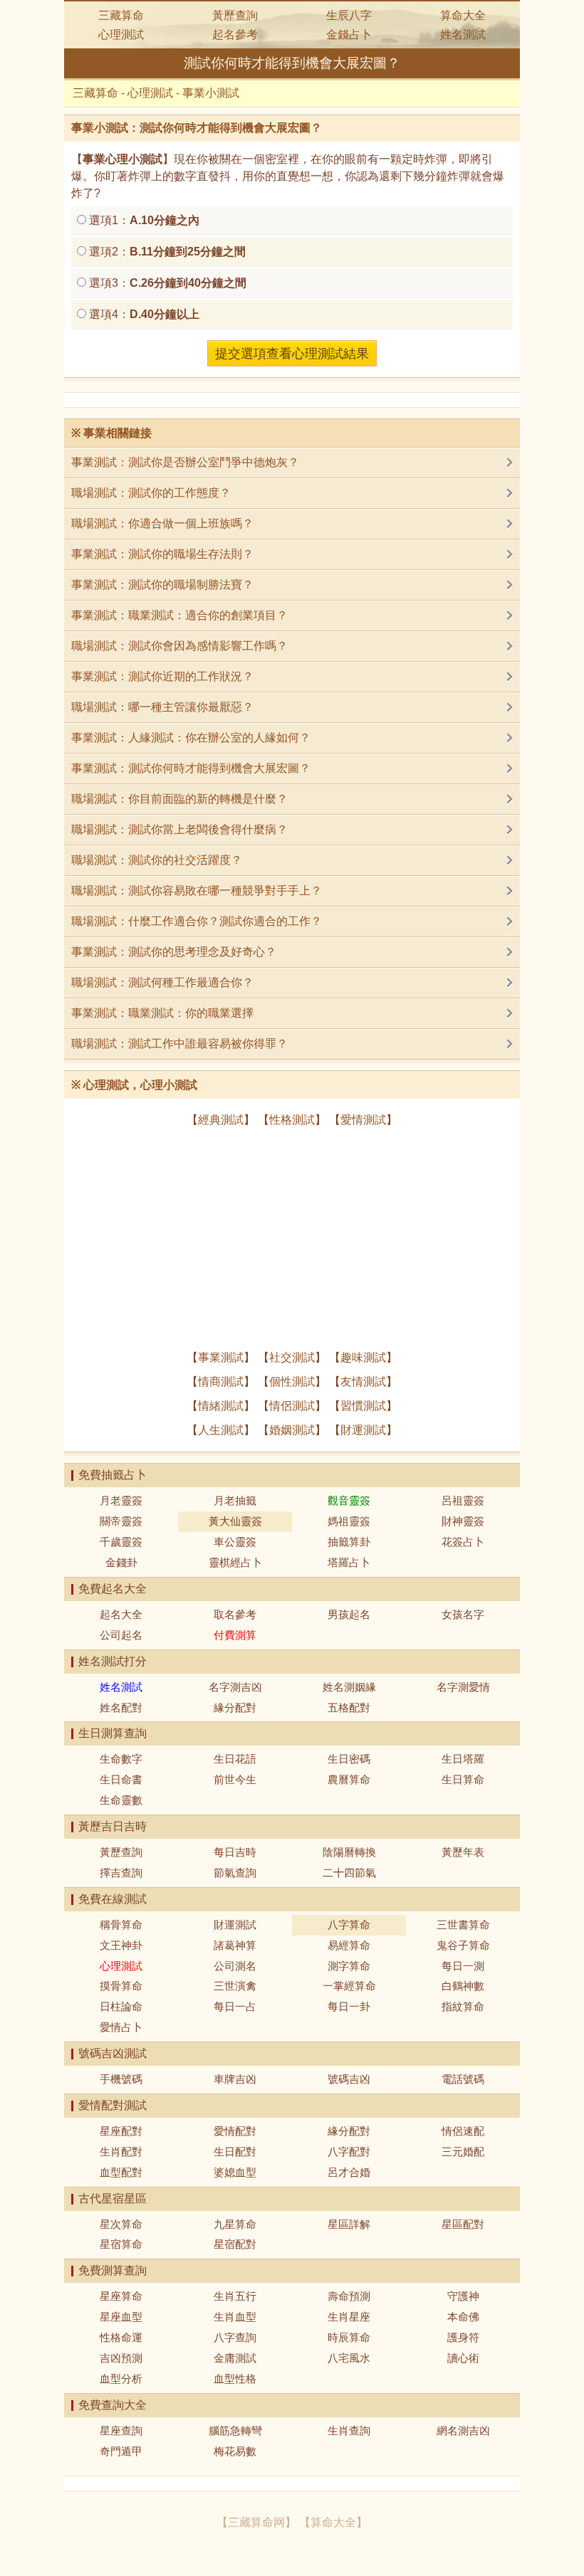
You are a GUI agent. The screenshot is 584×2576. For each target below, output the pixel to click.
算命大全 (463, 15)
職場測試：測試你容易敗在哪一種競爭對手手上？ (197, 891)
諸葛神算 (235, 1945)
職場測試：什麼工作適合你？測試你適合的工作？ (197, 921)
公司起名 (121, 1635)
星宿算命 (121, 2244)
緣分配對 (235, 1707)
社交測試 (292, 1357)
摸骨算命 (121, 1986)
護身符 (463, 2337)
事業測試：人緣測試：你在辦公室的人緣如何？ (191, 738)
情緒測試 (221, 1406)
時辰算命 (349, 2337)
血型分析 (121, 2379)
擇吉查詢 (121, 1873)
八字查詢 (235, 2337)
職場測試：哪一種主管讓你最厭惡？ (162, 707)
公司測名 (235, 1966)
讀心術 (463, 2358)
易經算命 (349, 1945)
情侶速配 (463, 2131)
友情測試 (363, 1382)
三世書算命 (463, 1925)
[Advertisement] (292, 1239)
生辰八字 (349, 15)
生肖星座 (349, 2317)
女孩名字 (463, 1614)
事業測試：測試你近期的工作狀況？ (162, 676)
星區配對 (463, 2224)
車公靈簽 (235, 1542)
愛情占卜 (121, 2027)
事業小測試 (211, 93)
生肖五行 (235, 2296)
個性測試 (292, 1382)
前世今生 (235, 1779)
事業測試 (221, 1357)
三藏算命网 (256, 2522)
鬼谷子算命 (463, 1945)
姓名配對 (121, 1707)
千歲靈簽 (121, 1542)
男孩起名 (349, 1614)
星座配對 (121, 2131)
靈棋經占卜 (235, 1562)
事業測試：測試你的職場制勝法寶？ (162, 585)
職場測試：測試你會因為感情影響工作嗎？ (179, 646)
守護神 (463, 2296)
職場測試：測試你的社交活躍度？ (157, 860)
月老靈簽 (121, 1500)
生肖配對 (121, 2152)
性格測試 (292, 1120)
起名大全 (121, 1614)
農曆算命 (349, 1779)
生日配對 (235, 2152)
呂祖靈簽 (463, 1500)
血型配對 (121, 2172)
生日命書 (121, 1779)
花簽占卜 (463, 1542)
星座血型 (121, 2317)
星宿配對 (235, 2244)
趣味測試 (363, 1357)
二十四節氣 (349, 1873)
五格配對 (349, 1707)
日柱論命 (121, 2006)
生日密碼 (349, 1759)
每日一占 (235, 2006)
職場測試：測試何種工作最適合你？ (162, 982)
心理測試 (121, 35)
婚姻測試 (292, 1430)
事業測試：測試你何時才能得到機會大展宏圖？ (191, 768)
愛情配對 (235, 2131)
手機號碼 (121, 2079)
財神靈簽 (463, 1521)
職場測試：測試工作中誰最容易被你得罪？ (179, 1044)
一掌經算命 (349, 1986)
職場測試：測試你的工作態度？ (151, 493)
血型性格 (235, 2379)
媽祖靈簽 (349, 1521)
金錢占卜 (349, 35)
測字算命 (349, 1966)
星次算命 (121, 2224)
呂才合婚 (349, 2172)
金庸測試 (235, 2358)
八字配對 (349, 2152)
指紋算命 (463, 2006)
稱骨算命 (121, 1925)
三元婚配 (463, 2152)
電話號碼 (463, 2079)
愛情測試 (363, 1120)
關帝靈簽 (121, 1521)
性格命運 (121, 2337)
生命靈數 (121, 1800)
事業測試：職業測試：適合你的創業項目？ (179, 615)
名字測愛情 (463, 1687)
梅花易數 (235, 2451)
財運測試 (363, 1430)
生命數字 (121, 1759)
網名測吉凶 (463, 2430)
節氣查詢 (235, 1873)
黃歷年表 (463, 1852)
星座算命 (121, 2296)
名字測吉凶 (235, 1687)
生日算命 (463, 1779)
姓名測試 (463, 35)
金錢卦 (121, 1562)
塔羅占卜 (349, 1562)
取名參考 (235, 1614)
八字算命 (349, 1925)
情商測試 (221, 1382)
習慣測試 (363, 1406)
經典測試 (221, 1120)
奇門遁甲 (121, 2451)
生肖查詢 (349, 2430)
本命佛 (463, 2317)
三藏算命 (121, 15)
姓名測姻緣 (349, 1687)
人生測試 (221, 1430)
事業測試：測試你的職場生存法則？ (162, 554)
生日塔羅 (463, 1759)
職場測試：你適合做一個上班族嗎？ (162, 523)
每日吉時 (235, 1852)
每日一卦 (349, 2006)
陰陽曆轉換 (349, 1852)
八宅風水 (349, 2358)
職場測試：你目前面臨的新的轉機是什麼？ (179, 799)
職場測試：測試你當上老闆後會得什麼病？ (179, 829)
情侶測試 (292, 1406)
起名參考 (235, 35)
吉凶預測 (121, 2358)
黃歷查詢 (235, 15)
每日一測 (463, 1966)
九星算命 (235, 2224)
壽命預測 (349, 2296)
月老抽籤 (235, 1500)
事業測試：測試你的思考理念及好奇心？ (174, 952)
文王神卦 (121, 1945)
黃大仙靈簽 (235, 1521)
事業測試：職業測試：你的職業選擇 (162, 1013)
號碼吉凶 (349, 2079)
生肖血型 (235, 2317)
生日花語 (235, 1759)
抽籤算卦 (349, 1542)
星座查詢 (121, 2430)
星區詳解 (349, 2224)
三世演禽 (235, 1986)
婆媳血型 (235, 2172)
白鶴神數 (463, 1986)
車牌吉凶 (235, 2079)
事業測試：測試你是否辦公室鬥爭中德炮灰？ (185, 462)
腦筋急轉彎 (235, 2430)
